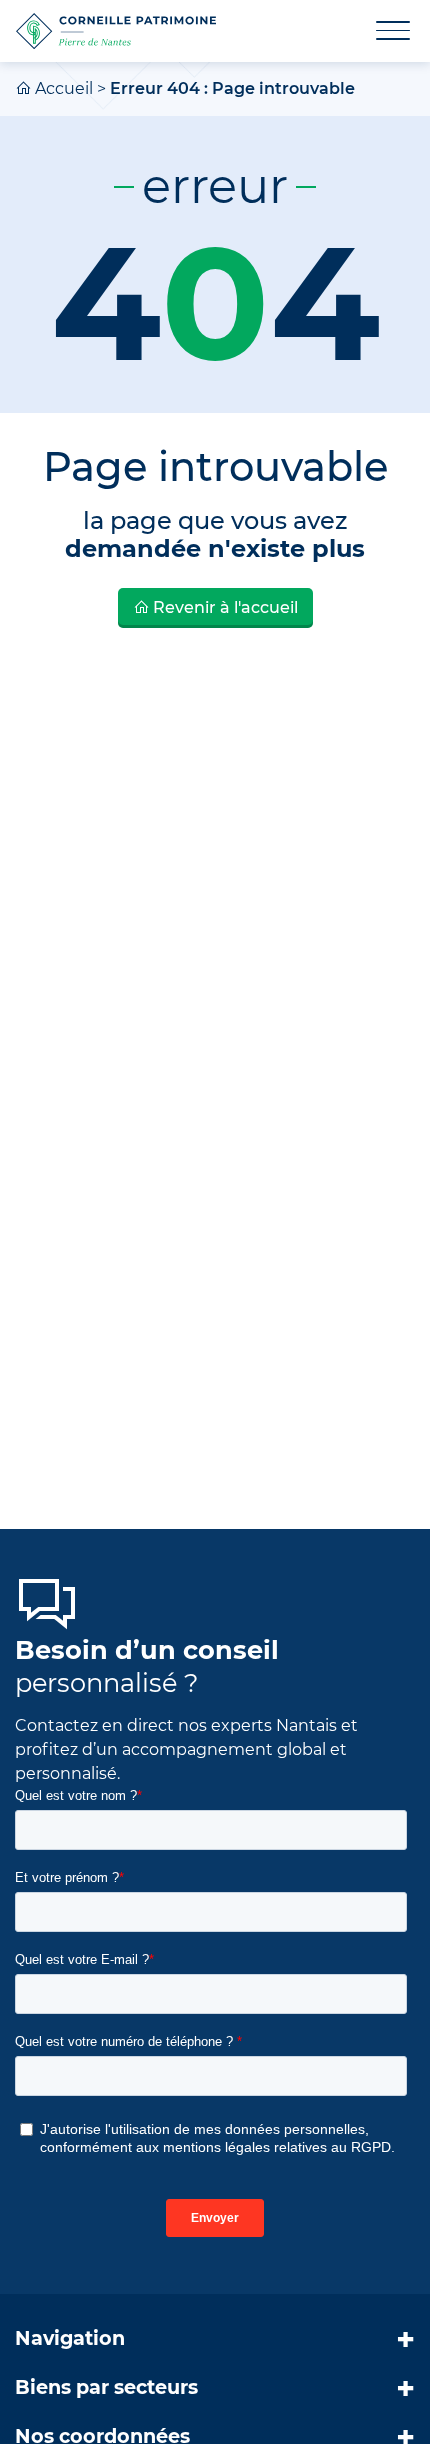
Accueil (64, 88)
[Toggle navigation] (381, 31)
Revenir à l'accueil (223, 607)
